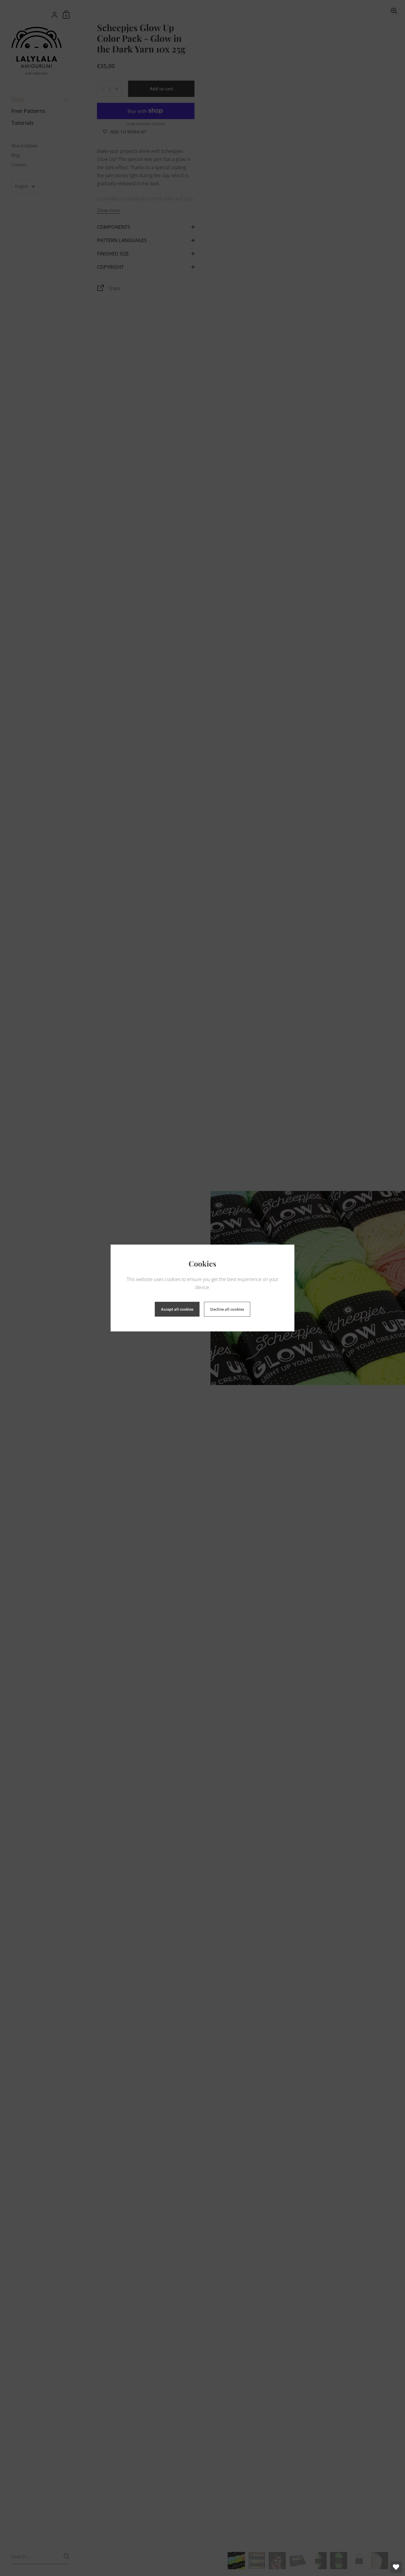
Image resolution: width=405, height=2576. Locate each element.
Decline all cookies (227, 1309)
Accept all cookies (177, 1309)
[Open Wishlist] (396, 2567)
